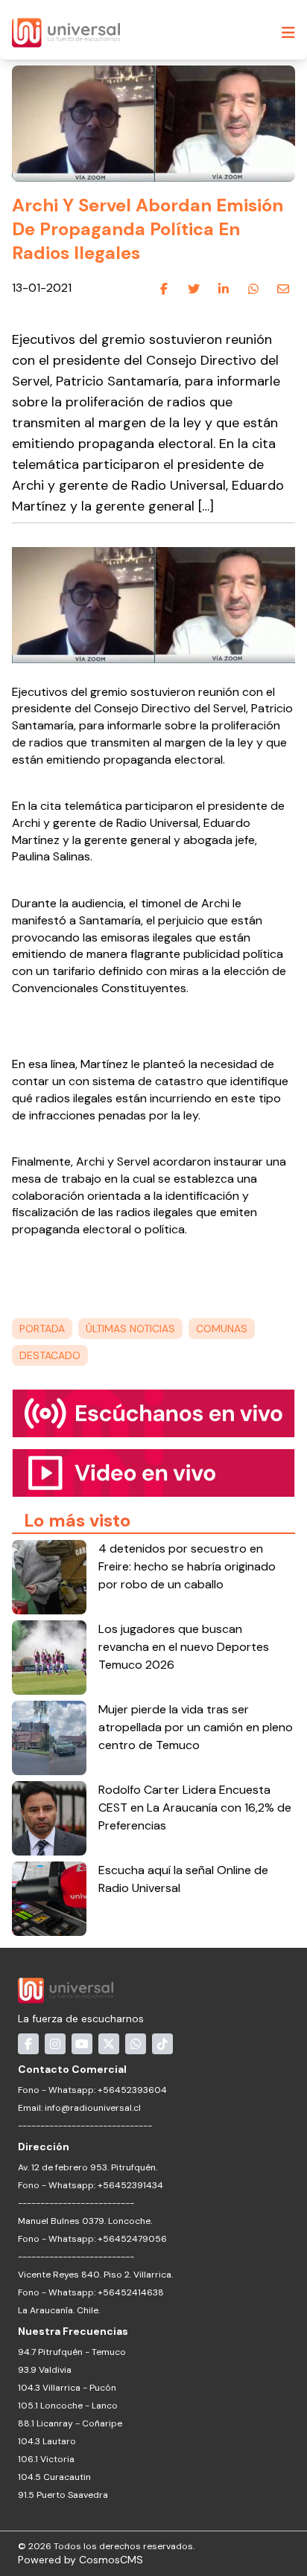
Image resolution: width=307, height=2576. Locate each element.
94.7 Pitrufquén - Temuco (72, 2352)
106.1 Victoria (46, 2459)
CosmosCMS (111, 2560)
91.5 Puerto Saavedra (63, 2495)
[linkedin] (224, 289)
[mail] (283, 289)
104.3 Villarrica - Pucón (67, 2388)
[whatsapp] (253, 289)
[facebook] (164, 289)
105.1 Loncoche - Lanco (68, 2406)
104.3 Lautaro (47, 2441)
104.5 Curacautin (54, 2477)
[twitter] (194, 289)
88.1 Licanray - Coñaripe (70, 2423)
